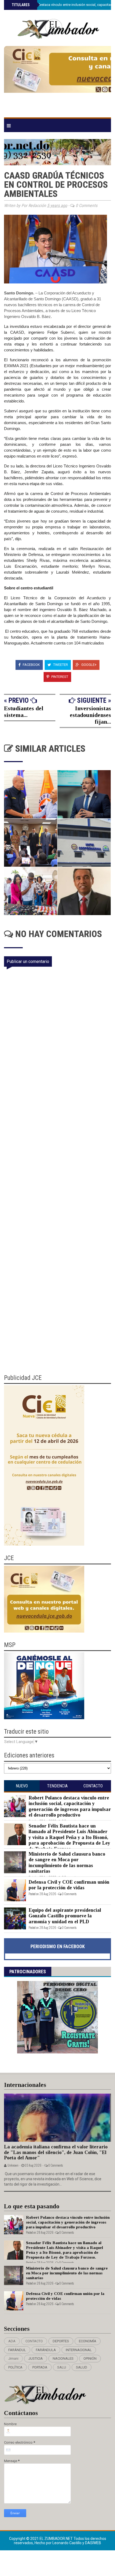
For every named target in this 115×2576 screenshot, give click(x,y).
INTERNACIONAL (79, 2350)
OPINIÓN (90, 2358)
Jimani (13, 2358)
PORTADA (40, 2367)
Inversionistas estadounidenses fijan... (90, 715)
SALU (62, 2367)
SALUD (82, 2367)
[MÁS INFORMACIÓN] (57, 79)
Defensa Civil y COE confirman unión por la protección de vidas (69, 1885)
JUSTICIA (36, 2358)
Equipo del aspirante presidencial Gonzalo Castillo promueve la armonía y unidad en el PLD (65, 1916)
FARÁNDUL (17, 2350)
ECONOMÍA (88, 2341)
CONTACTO (34, 2341)
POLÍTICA (15, 2367)
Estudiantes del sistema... (24, 712)
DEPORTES (61, 2341)
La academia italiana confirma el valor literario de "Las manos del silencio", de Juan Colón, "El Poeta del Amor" (56, 2152)
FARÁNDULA (46, 2350)
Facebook (31, 665)
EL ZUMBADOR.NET (57, 2539)
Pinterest (59, 677)
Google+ (89, 665)
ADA (12, 2341)
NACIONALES (63, 2358)
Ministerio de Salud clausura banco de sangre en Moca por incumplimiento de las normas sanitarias (67, 1863)
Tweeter (60, 665)
